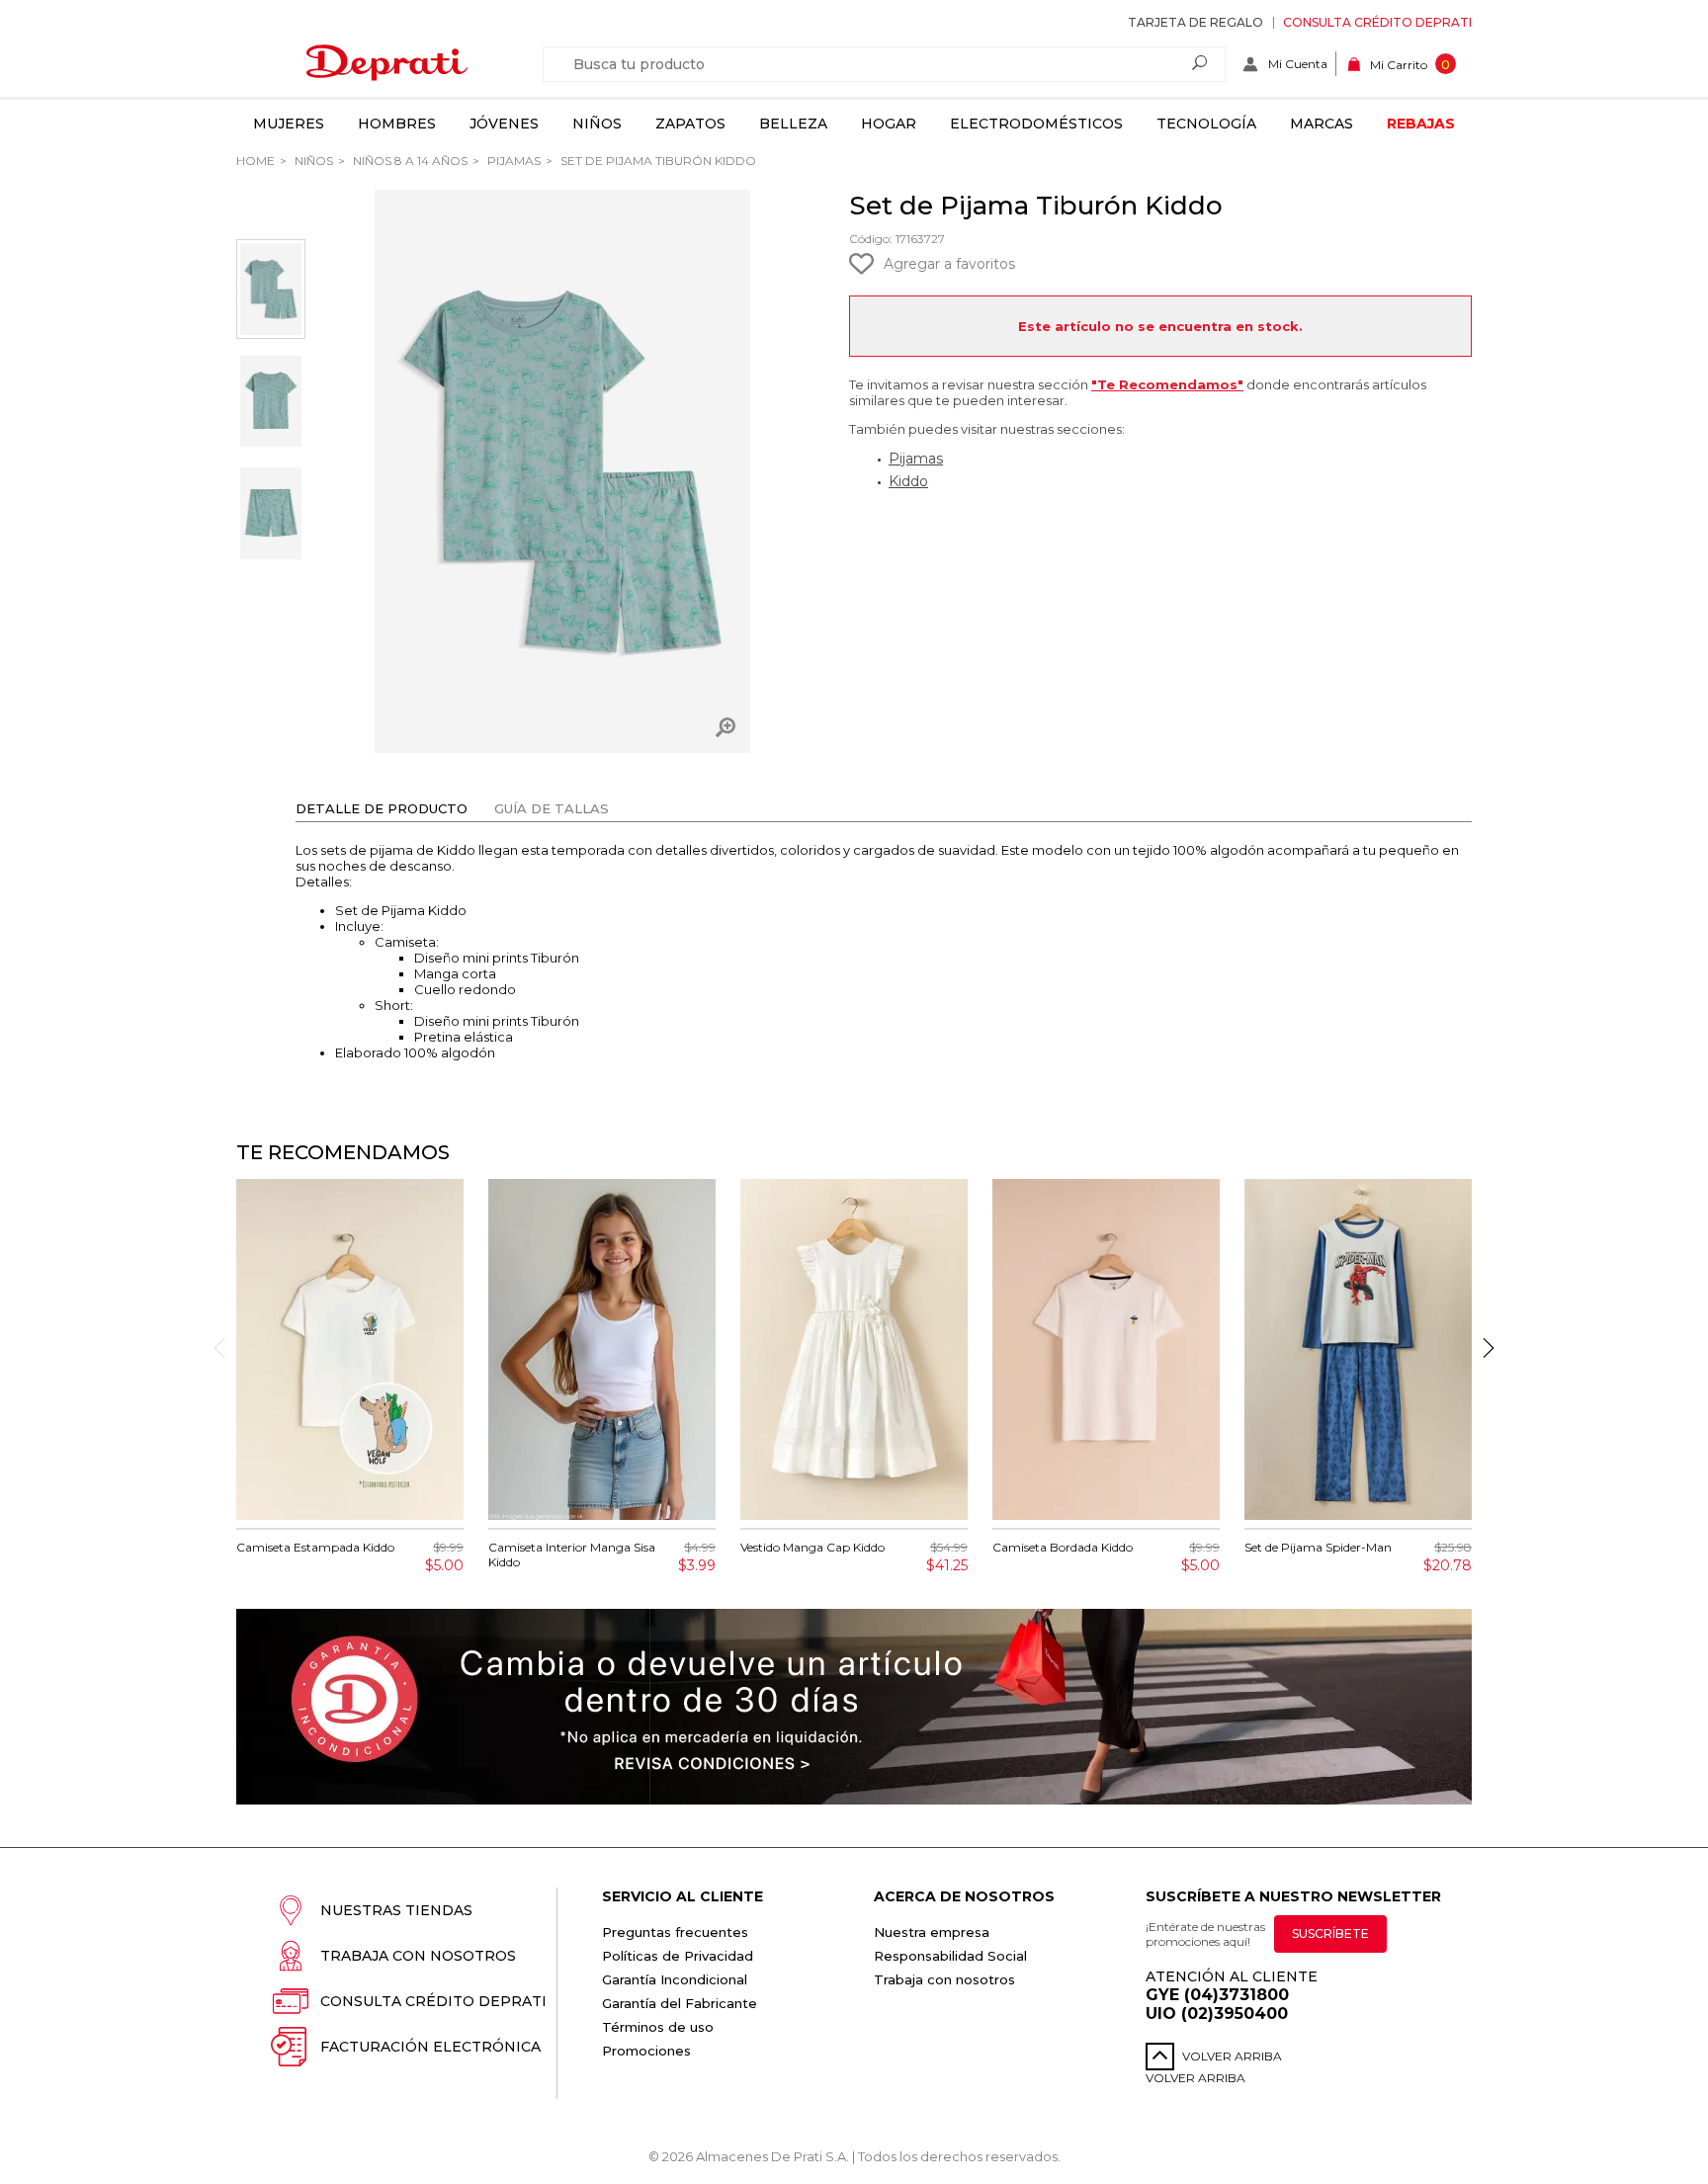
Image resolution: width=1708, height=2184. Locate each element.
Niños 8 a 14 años (409, 161)
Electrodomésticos (1036, 124)
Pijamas (512, 161)
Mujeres (289, 124)
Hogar (889, 124)
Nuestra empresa (932, 1932)
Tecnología (1206, 124)
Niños (597, 124)
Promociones (646, 2051)
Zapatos (690, 124)
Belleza (793, 124)
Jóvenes (504, 124)
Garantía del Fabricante (680, 2003)
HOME (256, 161)
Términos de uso (658, 2027)
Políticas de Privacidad (678, 1956)
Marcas (1322, 124)
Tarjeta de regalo (1196, 22)
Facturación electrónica (430, 2047)
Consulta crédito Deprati (1377, 22)
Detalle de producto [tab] (382, 808)
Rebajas (1421, 124)
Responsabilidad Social (950, 1956)
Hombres (397, 124)
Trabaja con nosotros (418, 1956)
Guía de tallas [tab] (552, 808)
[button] (1489, 1348)
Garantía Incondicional (675, 1979)
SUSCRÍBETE (1330, 1933)
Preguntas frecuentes (675, 1932)
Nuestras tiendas (396, 1910)
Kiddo (908, 481)
